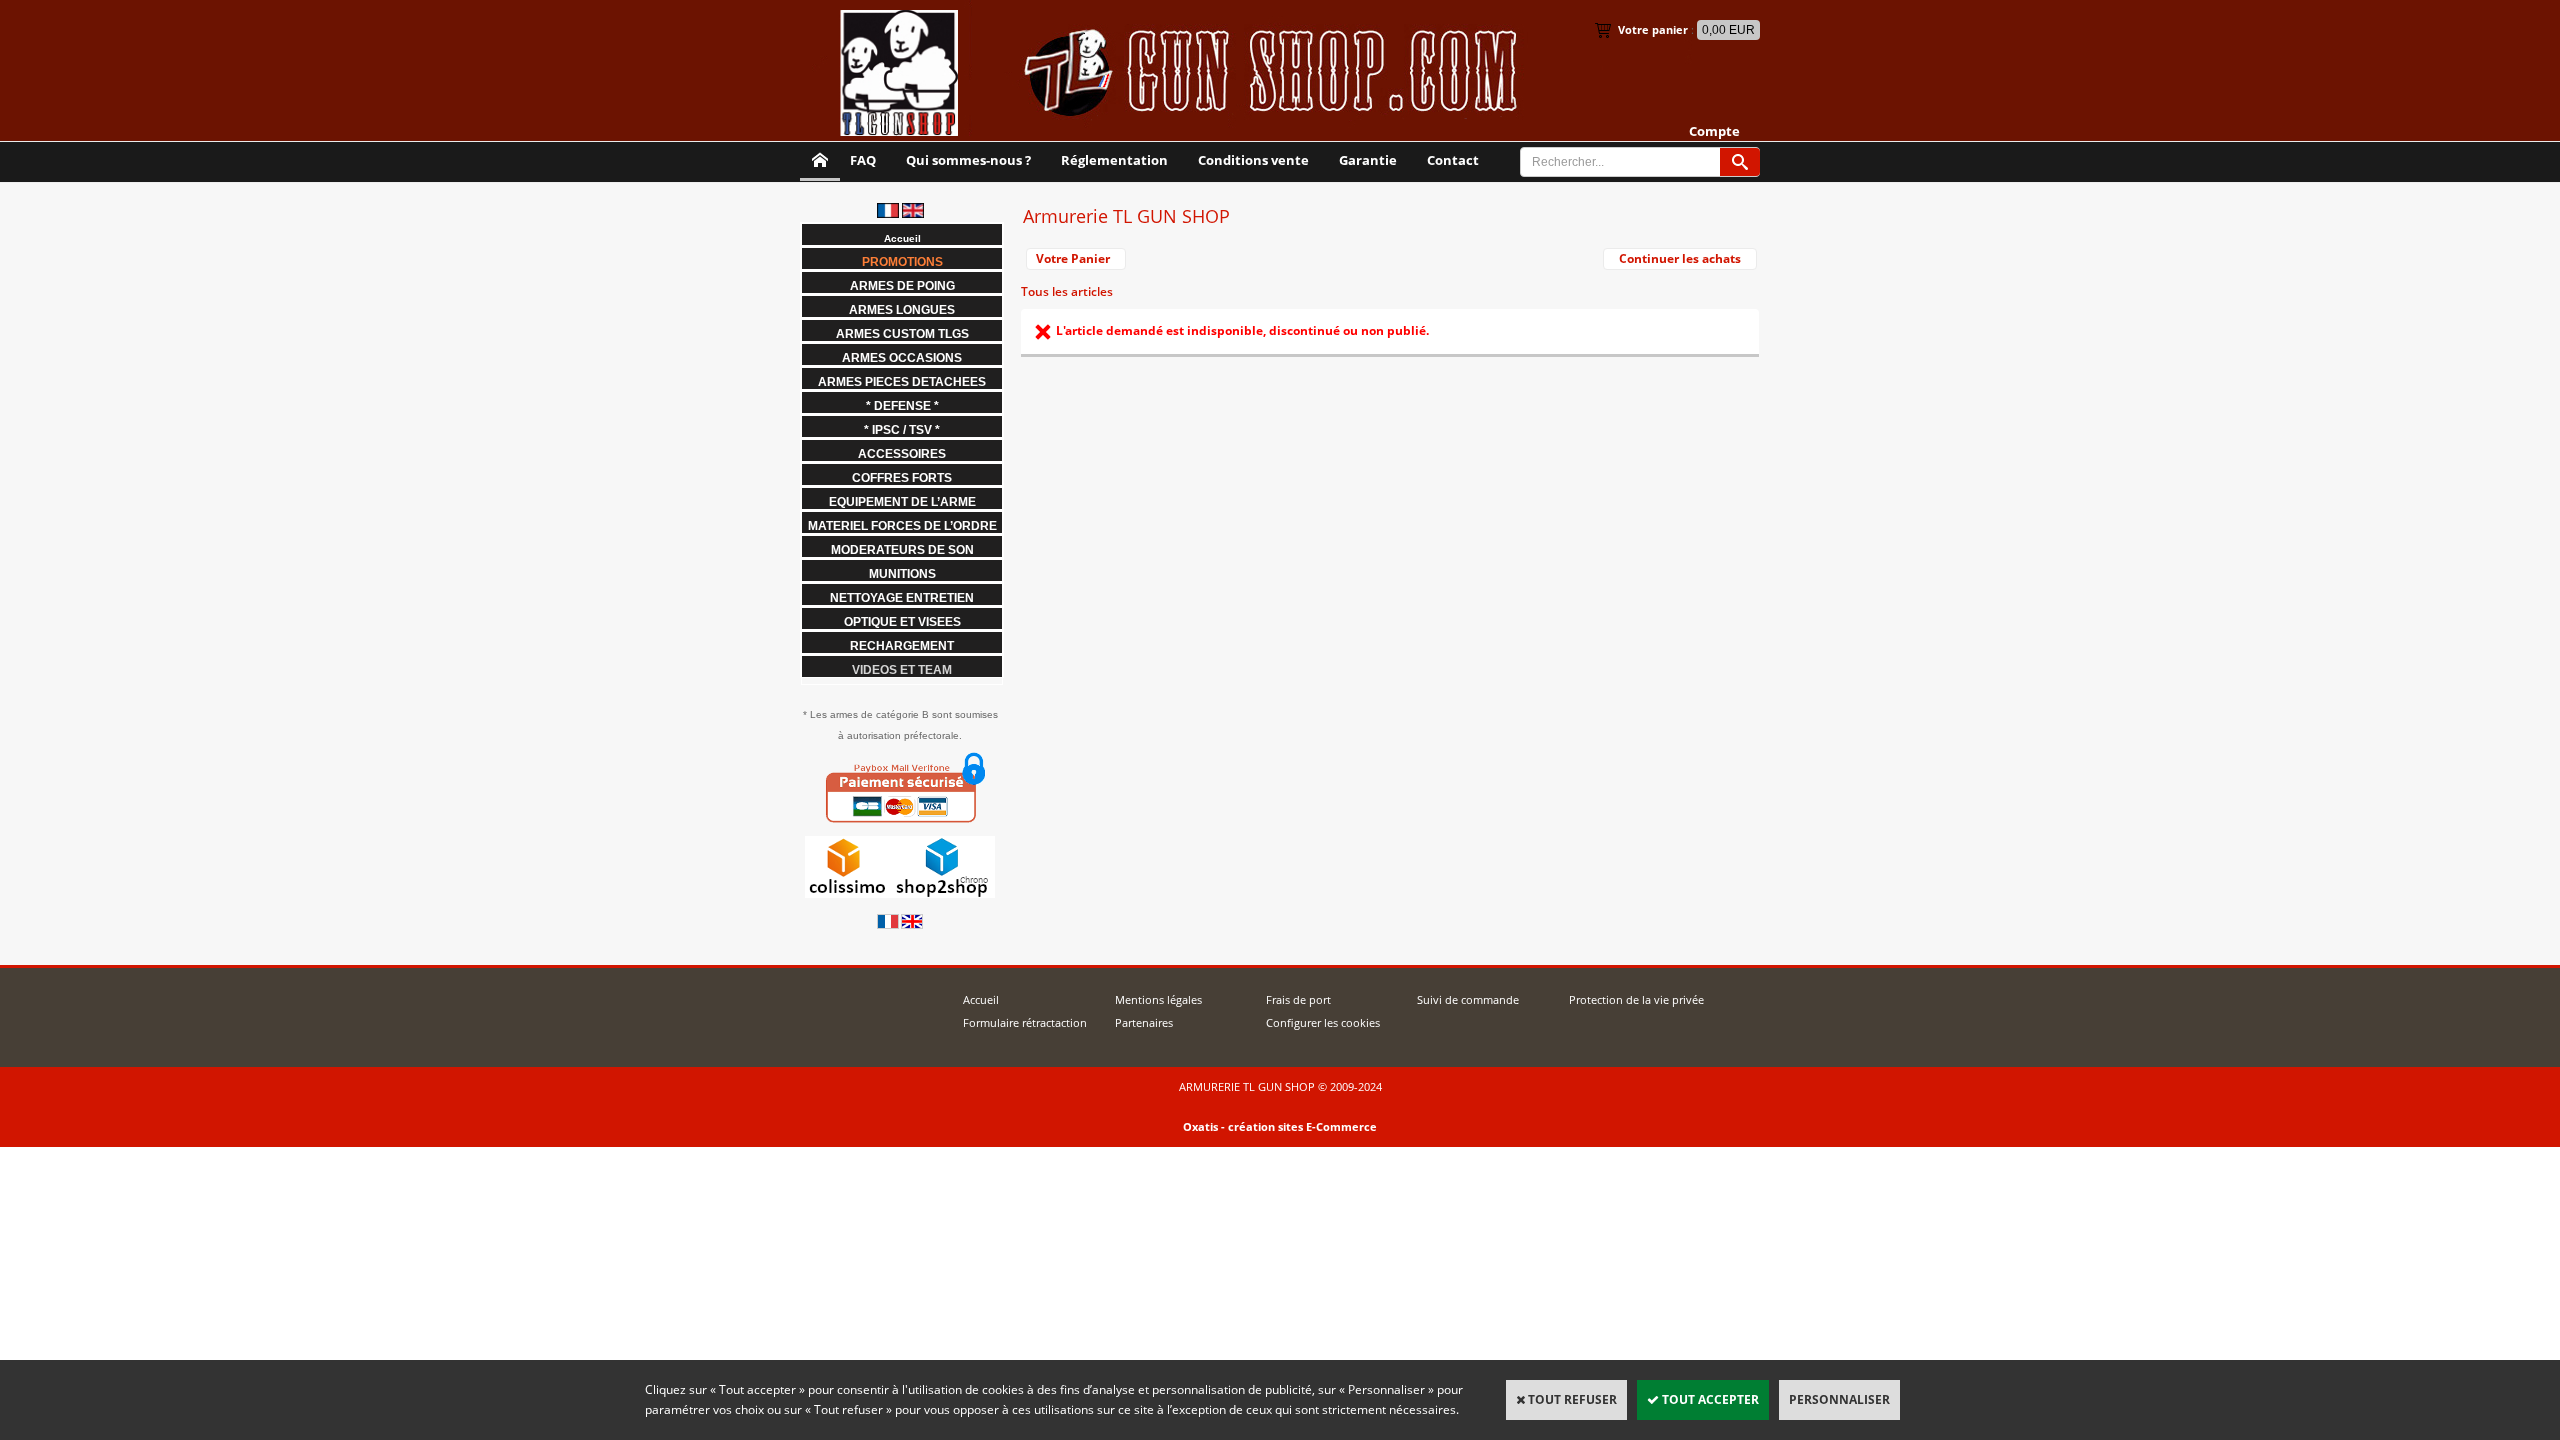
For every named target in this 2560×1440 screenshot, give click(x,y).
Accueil (981, 999)
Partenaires (1144, 1022)
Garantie (1368, 160)
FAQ (863, 160)
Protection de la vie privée (1636, 999)
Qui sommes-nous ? (968, 160)
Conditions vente (1253, 160)
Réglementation (1114, 160)
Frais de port (1298, 999)
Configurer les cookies (1323, 1022)
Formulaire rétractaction (1025, 1022)
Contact (1453, 160)
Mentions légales (1158, 999)
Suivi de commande (1468, 999)
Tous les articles (1067, 291)
